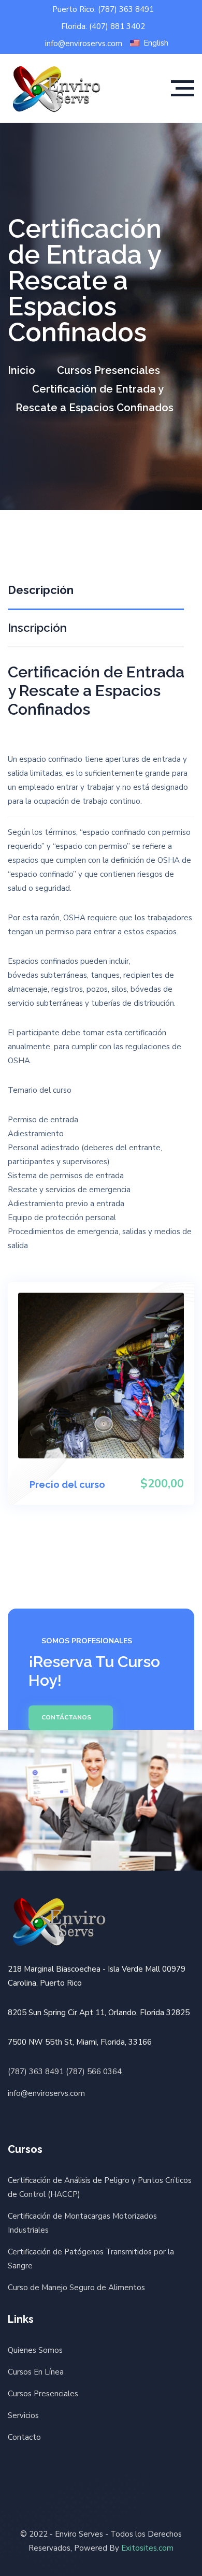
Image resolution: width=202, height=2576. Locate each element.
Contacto (24, 2437)
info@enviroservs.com (84, 44)
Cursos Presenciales (109, 370)
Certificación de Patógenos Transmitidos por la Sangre (91, 2259)
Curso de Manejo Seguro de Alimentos (76, 2288)
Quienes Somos (35, 2350)
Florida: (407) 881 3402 (103, 27)
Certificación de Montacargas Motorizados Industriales (82, 2223)
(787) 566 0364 (94, 2072)
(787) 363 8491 (36, 2072)
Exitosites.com (147, 2548)
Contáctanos (66, 1717)
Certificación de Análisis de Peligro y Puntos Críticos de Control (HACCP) (100, 2187)
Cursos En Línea (36, 2372)
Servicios (23, 2415)
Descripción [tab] (41, 590)
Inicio (21, 370)
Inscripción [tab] (37, 628)
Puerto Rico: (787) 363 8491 (103, 10)
